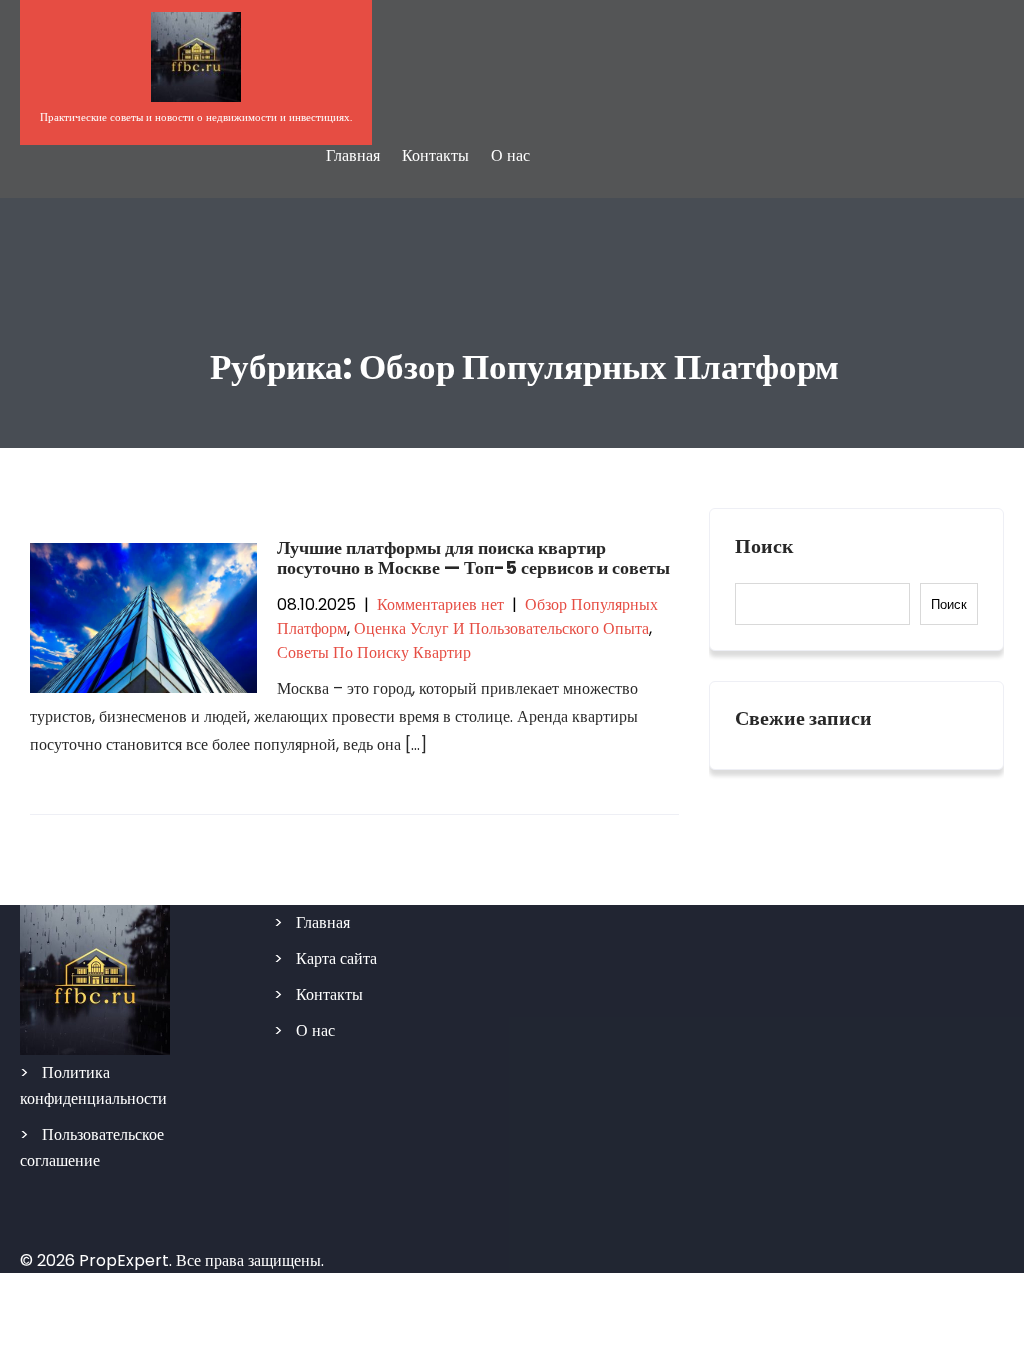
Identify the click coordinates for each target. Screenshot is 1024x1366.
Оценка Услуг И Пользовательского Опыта (501, 628)
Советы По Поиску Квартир (374, 652)
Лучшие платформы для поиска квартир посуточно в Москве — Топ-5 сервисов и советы (473, 557)
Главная (353, 155)
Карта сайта (336, 958)
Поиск (764, 547)
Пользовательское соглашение (92, 1147)
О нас (510, 155)
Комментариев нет (440, 604)
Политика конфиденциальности (93, 1085)
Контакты (435, 155)
